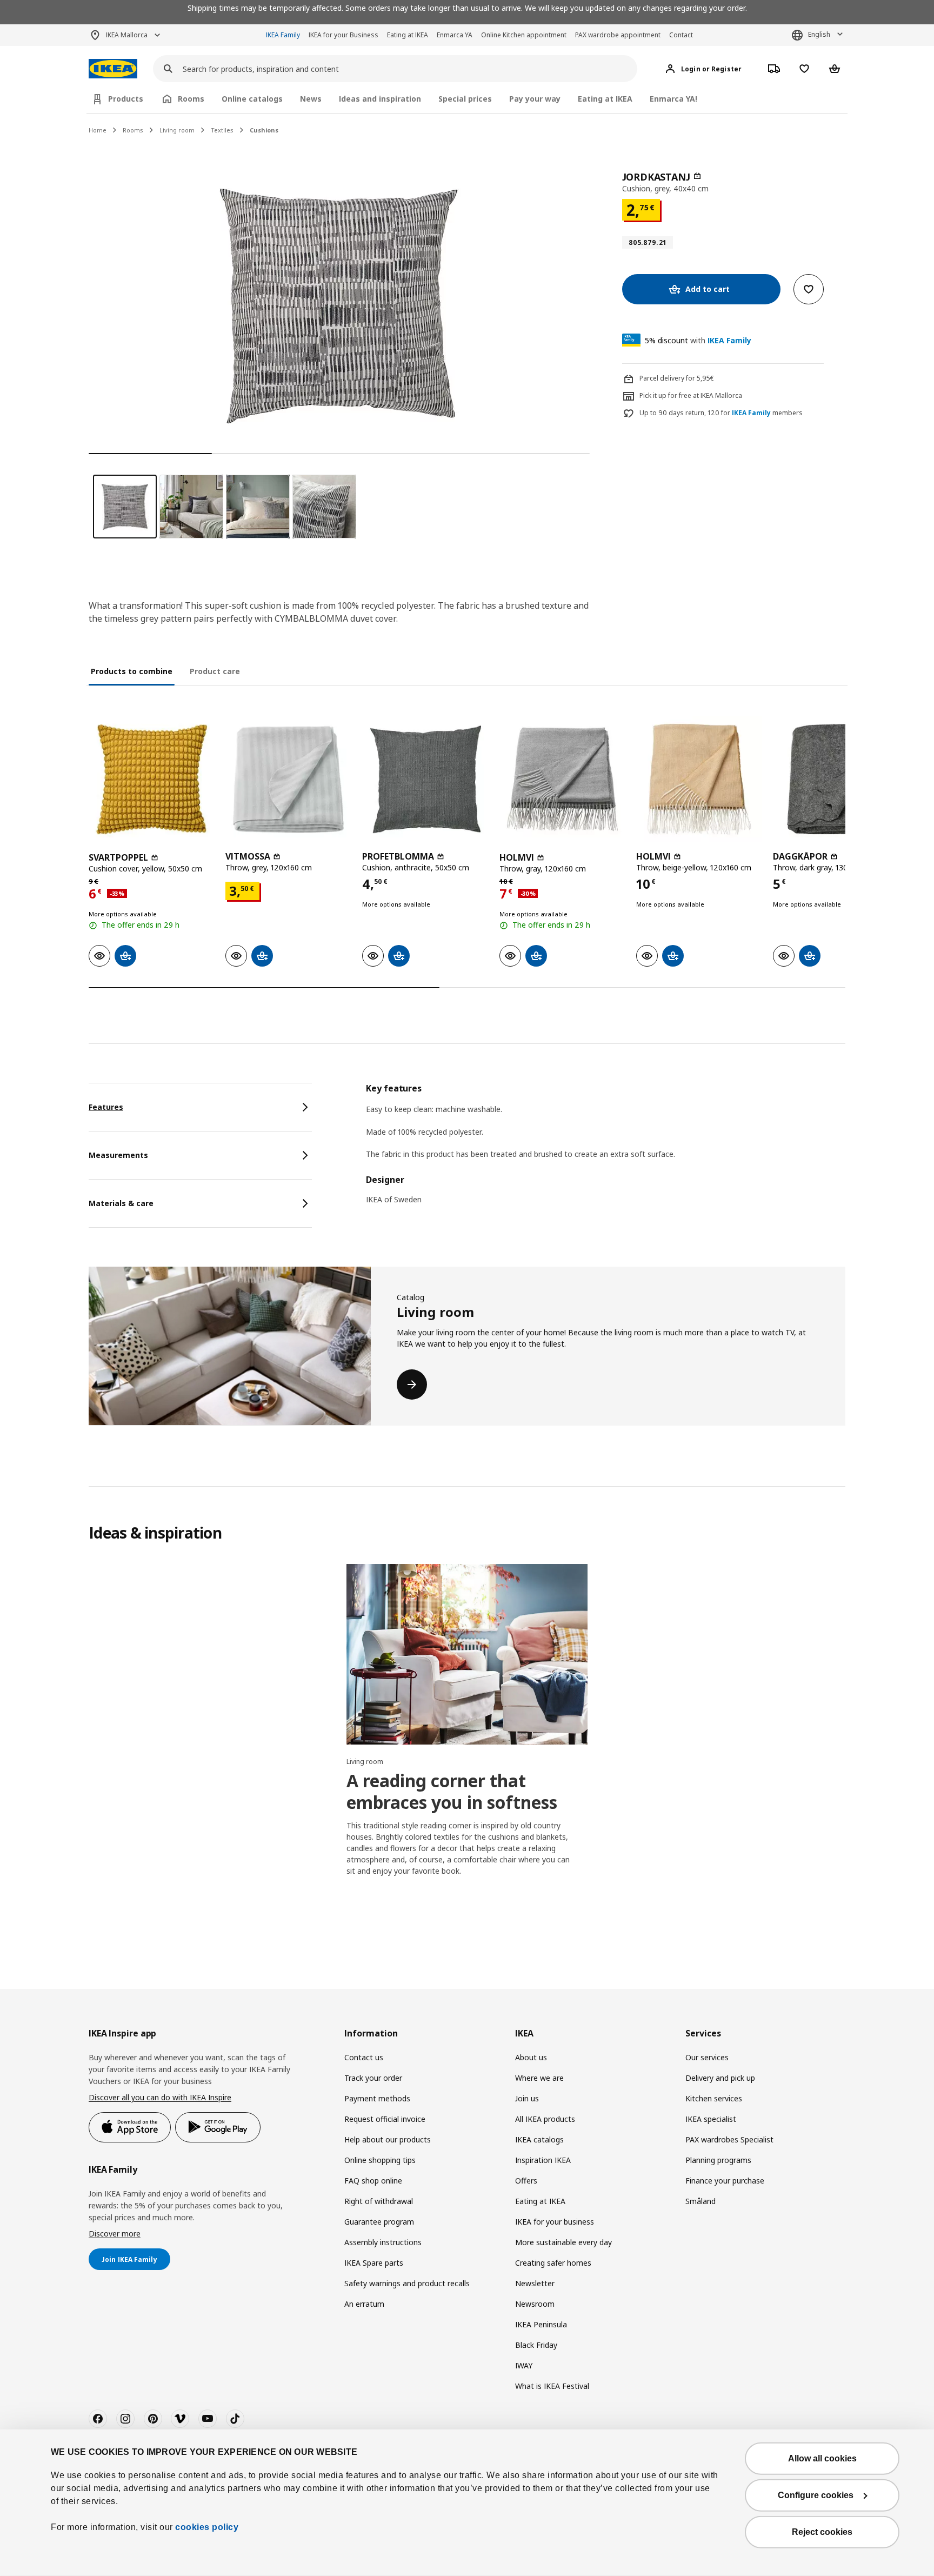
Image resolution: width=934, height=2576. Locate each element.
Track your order (373, 2078)
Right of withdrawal (379, 2201)
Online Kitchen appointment (524, 35)
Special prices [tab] (465, 99)
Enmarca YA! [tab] (673, 99)
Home (98, 130)
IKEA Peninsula (541, 2324)
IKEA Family (283, 35)
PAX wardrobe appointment (618, 35)
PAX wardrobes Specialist (729, 2139)
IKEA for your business (555, 2222)
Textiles (222, 130)
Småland (700, 2201)
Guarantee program (379, 2222)
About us (531, 2057)
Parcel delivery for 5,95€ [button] (677, 378)
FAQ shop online (373, 2181)
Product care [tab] (215, 671)
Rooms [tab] (191, 99)
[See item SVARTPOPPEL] (152, 779)
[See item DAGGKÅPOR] (836, 779)
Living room (177, 130)
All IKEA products (545, 2119)
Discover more (115, 2234)
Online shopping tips (380, 2160)
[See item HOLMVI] (562, 779)
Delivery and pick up (720, 2078)
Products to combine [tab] (132, 671)
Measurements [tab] (118, 1155)
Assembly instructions (383, 2242)
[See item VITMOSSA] (288, 779)
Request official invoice (385, 2119)
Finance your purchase (725, 2181)
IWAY (524, 2365)
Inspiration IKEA (543, 2160)
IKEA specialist (711, 2119)
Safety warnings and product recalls (407, 2283)
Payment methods (377, 2098)
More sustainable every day (563, 2242)
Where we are (539, 2078)
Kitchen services (714, 2098)
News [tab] (311, 99)
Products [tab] (126, 99)
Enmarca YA (455, 35)
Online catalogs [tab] (252, 99)
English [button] (819, 34)
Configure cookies (816, 2495)
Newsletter (535, 2283)
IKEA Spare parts (374, 2263)
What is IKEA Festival (552, 2386)
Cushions (264, 130)
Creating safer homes (553, 2263)
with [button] (698, 340)
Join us (527, 2098)
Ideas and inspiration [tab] (380, 99)
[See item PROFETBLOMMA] (425, 779)
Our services (707, 2057)
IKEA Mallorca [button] (127, 35)
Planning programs (718, 2160)
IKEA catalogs (539, 2139)
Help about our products (388, 2139)
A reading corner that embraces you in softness (452, 1791)
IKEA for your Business (343, 35)
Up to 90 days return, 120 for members (721, 413)
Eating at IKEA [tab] (605, 99)
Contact (681, 35)
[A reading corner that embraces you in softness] (467, 1654)
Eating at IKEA (408, 35)
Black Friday (536, 2345)
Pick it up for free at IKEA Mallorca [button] (691, 395)
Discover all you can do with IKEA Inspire (160, 2097)
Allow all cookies (822, 2458)
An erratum (364, 2304)
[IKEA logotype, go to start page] (113, 69)
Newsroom (535, 2304)
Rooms (133, 130)
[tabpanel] (606, 1151)
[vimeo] (180, 2419)
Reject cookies (822, 2532)
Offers (526, 2181)
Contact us (364, 2057)
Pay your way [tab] (535, 99)
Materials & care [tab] (121, 1203)
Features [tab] (106, 1107)
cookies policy (207, 2527)
